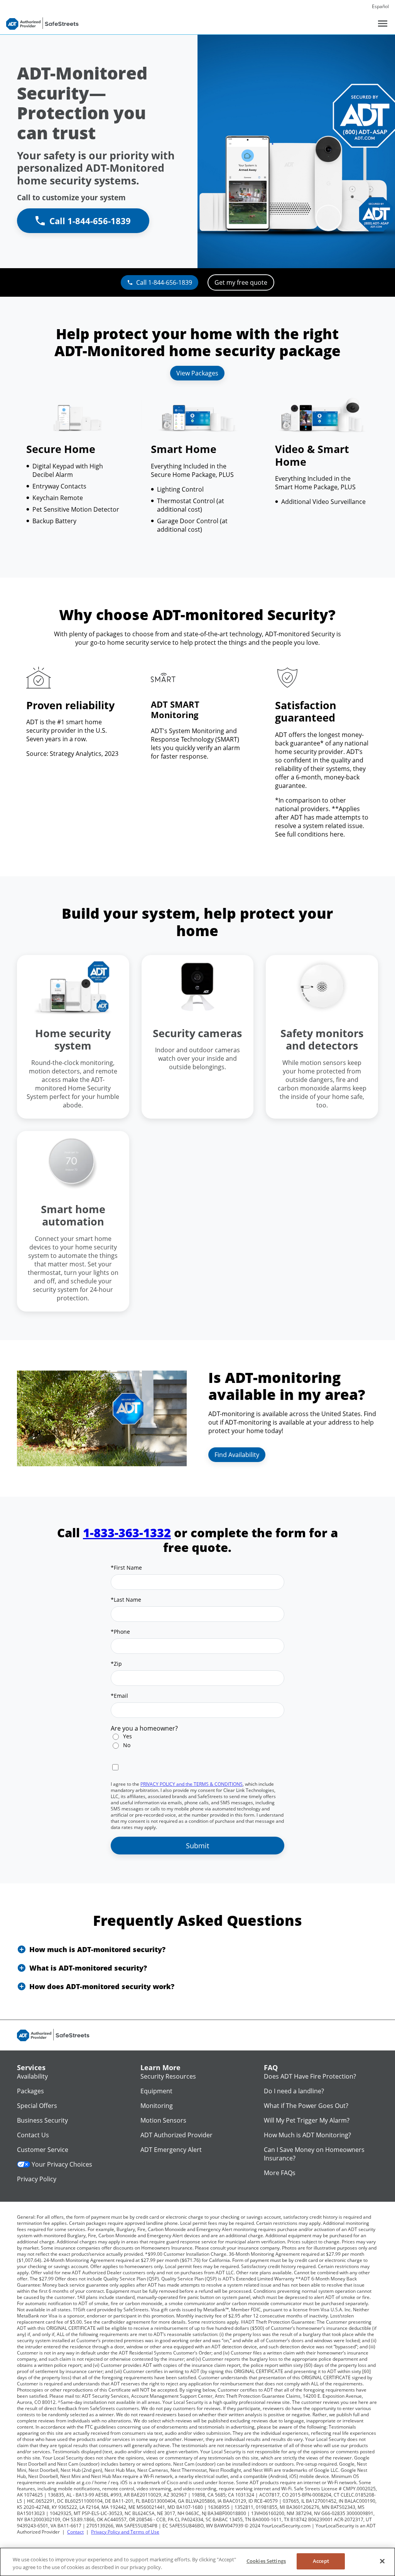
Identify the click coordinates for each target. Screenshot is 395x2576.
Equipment (156, 2091)
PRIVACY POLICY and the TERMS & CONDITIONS (192, 1784)
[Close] (382, 2561)
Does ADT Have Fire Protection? (310, 2076)
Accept (321, 2561)
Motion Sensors (163, 2120)
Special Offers (37, 2106)
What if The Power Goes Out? (306, 2106)
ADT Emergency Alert (171, 2150)
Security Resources (168, 2076)
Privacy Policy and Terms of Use (125, 2532)
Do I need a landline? (294, 2091)
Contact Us (33, 2135)
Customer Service (43, 2150)
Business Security (42, 2120)
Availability (32, 2076)
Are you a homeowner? (144, 1728)
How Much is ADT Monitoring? (307, 2135)
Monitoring (157, 2106)
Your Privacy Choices (62, 2164)
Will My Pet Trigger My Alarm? (307, 2120)
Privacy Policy (37, 2179)
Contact (75, 2532)
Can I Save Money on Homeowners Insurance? (314, 2154)
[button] (197, 1949)
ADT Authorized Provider (176, 2135)
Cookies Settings (266, 2561)
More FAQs (280, 2173)
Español (380, 6)
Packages (30, 2091)
